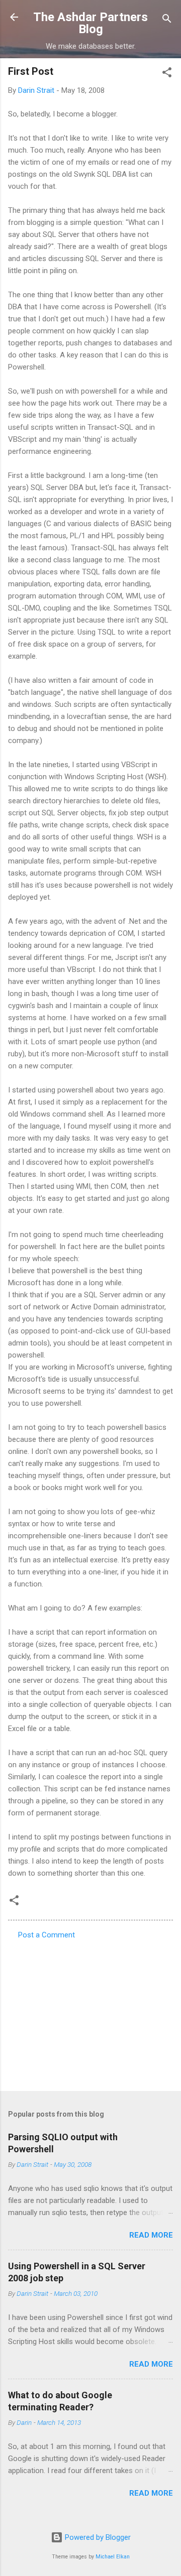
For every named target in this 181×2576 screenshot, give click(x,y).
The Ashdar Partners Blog (90, 23)
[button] (167, 74)
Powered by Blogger (97, 2537)
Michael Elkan (113, 2557)
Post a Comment (47, 1935)
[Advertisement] (90, 2012)
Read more (151, 2235)
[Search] (167, 20)
